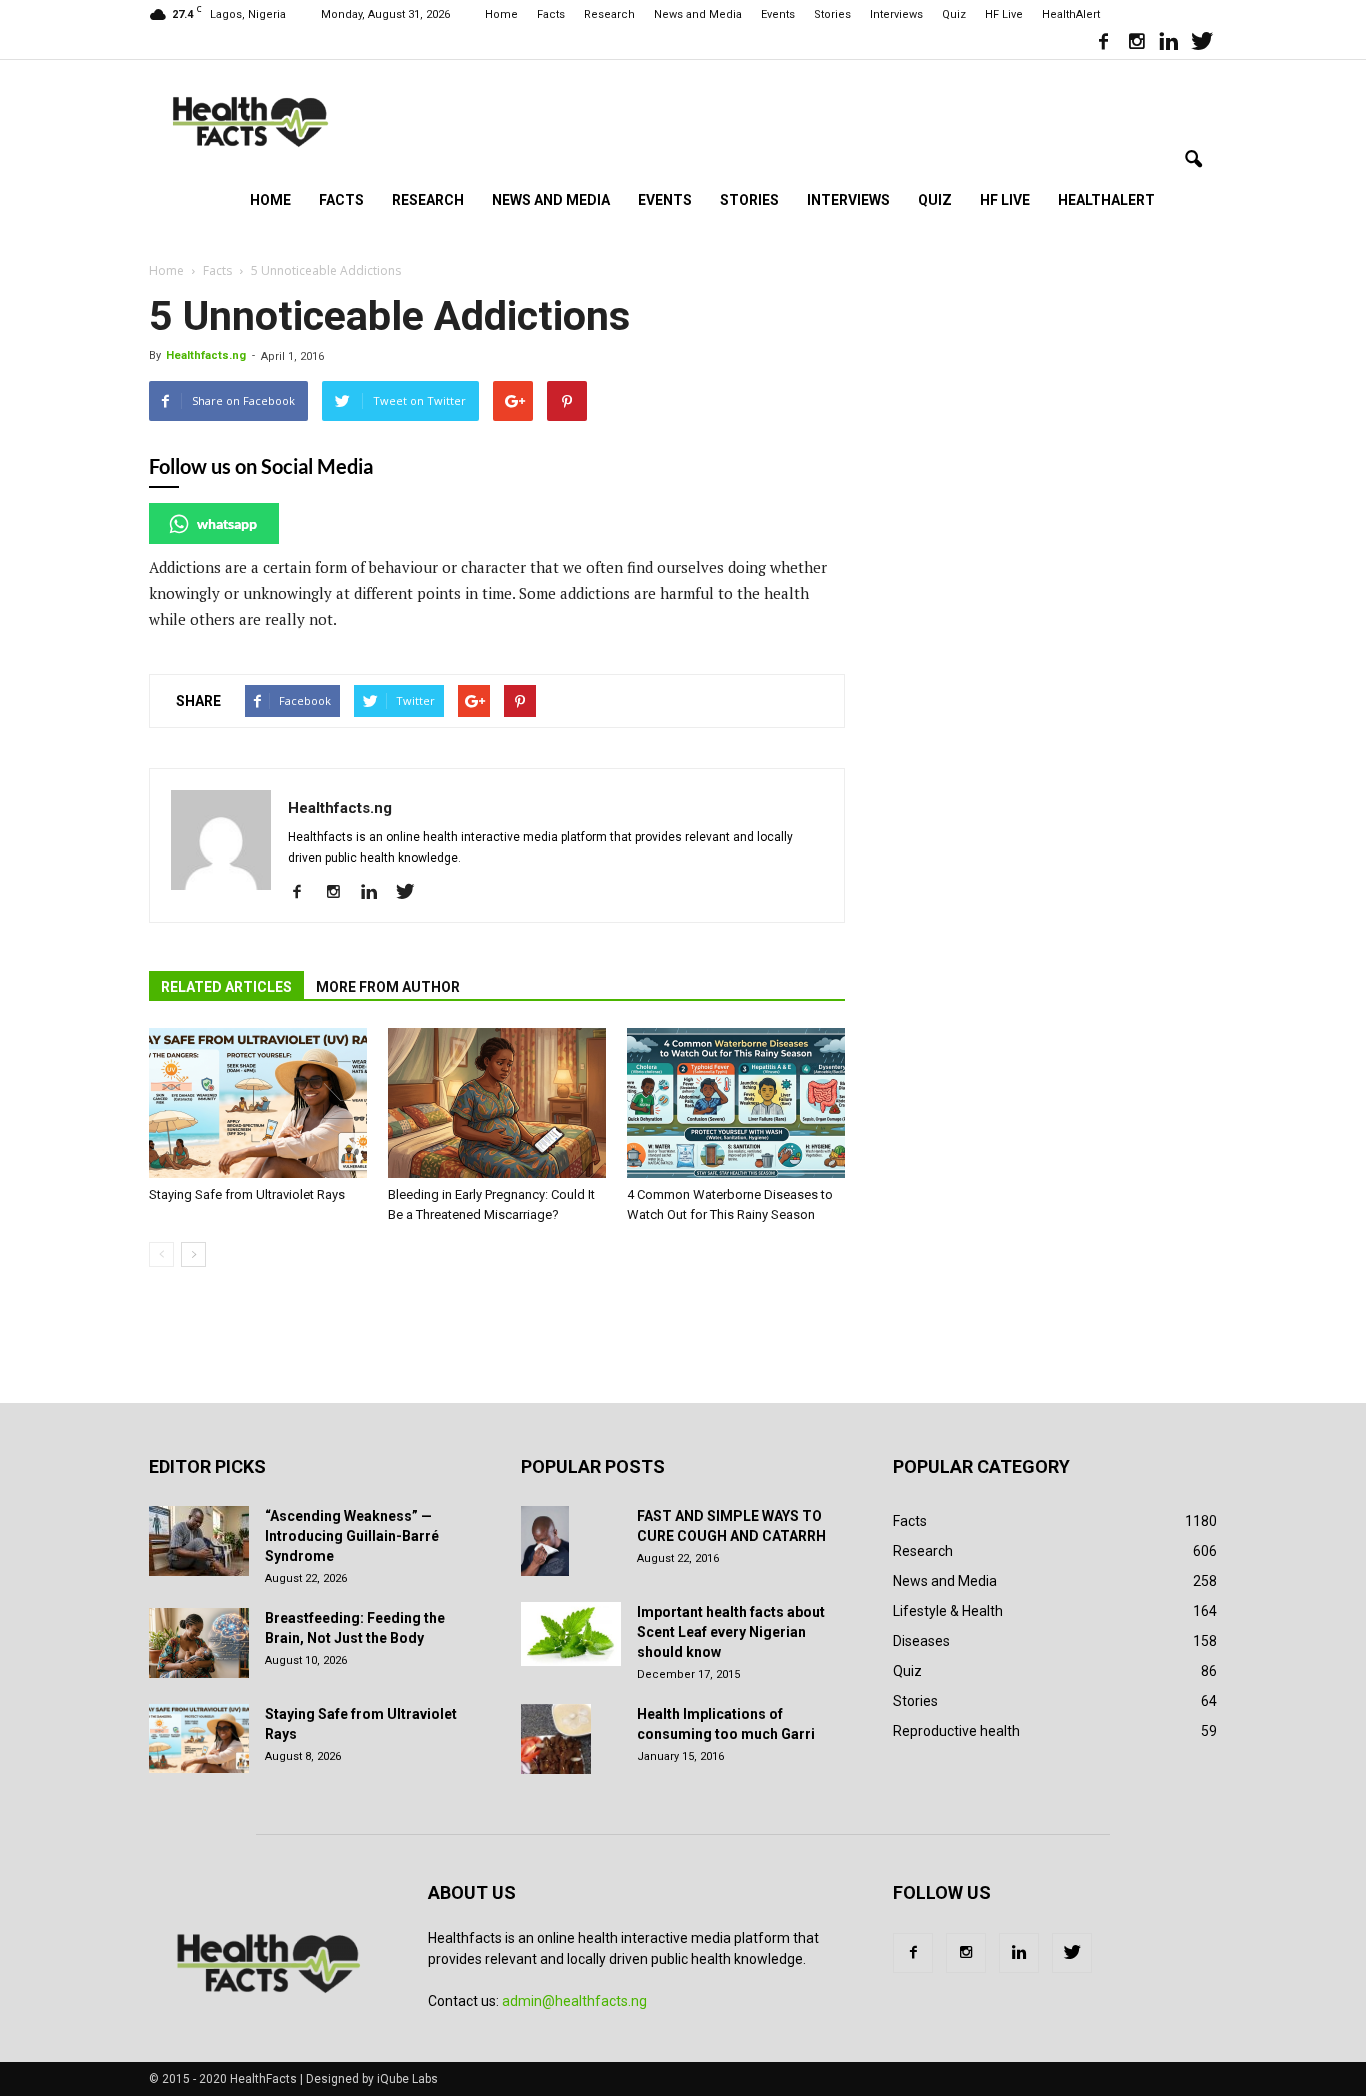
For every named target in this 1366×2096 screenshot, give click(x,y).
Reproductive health (956, 1731)
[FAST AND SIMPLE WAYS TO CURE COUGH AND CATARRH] (545, 1541)
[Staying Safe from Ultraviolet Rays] (258, 1103)
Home (501, 14)
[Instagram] (1136, 44)
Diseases (921, 1641)
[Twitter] (1202, 44)
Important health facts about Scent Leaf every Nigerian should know (731, 1632)
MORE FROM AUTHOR (388, 987)
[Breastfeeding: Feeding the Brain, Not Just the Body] (199, 1643)
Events (778, 14)
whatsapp (227, 523)
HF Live (1004, 14)
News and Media (698, 14)
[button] (1193, 160)
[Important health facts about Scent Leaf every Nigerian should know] (571, 1634)
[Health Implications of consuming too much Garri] (556, 1739)
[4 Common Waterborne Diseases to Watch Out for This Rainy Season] (736, 1103)
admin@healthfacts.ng (574, 2001)
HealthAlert (1071, 14)
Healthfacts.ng (206, 355)
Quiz (954, 14)
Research (609, 14)
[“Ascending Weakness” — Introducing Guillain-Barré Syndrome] (199, 1541)
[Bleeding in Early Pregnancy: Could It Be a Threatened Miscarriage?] (497, 1103)
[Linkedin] (1169, 44)
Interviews (896, 14)
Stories (832, 14)
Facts (551, 14)
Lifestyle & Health (948, 1611)
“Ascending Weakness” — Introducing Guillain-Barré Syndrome (352, 1536)
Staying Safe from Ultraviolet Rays (247, 1194)
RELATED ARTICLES (226, 987)
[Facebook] (1103, 44)
